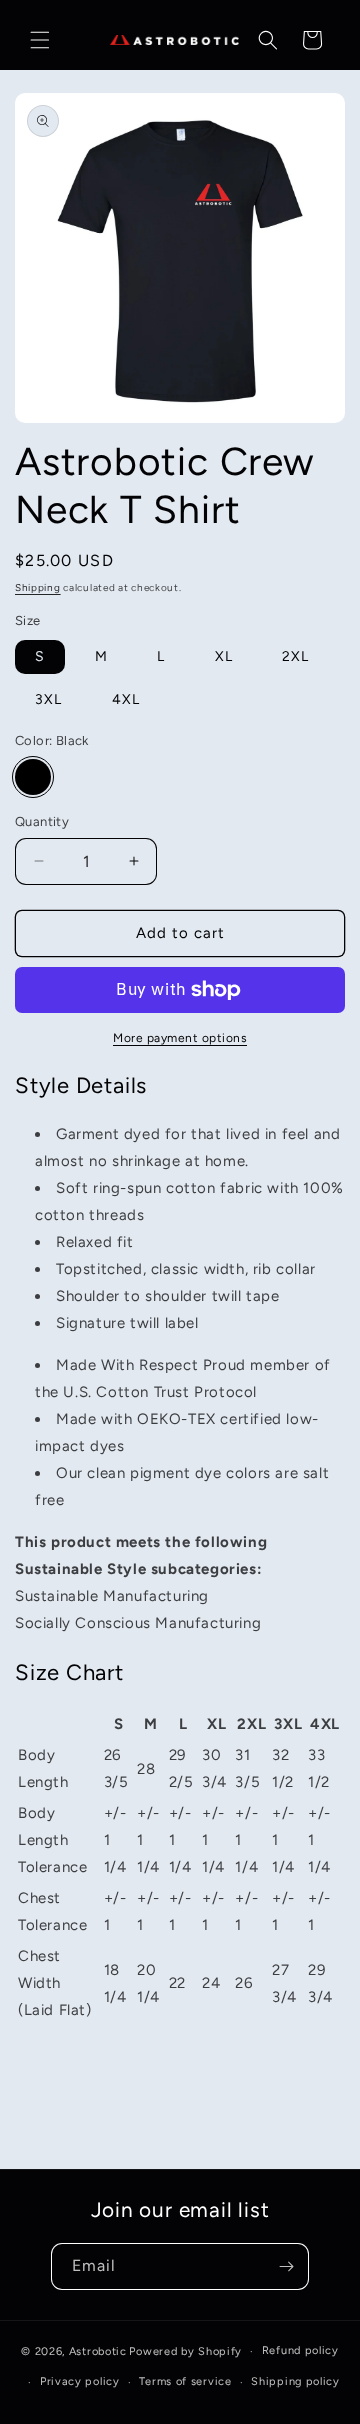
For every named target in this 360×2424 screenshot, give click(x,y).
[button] (40, 40)
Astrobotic (98, 2351)
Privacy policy (80, 2381)
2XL (295, 656)
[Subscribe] (286, 2266)
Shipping (38, 587)
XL (224, 656)
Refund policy (300, 2350)
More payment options (180, 1038)
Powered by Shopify (185, 2351)
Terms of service (185, 2381)
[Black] (33, 777)
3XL (48, 699)
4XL (126, 699)
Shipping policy (295, 2381)
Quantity (42, 821)
